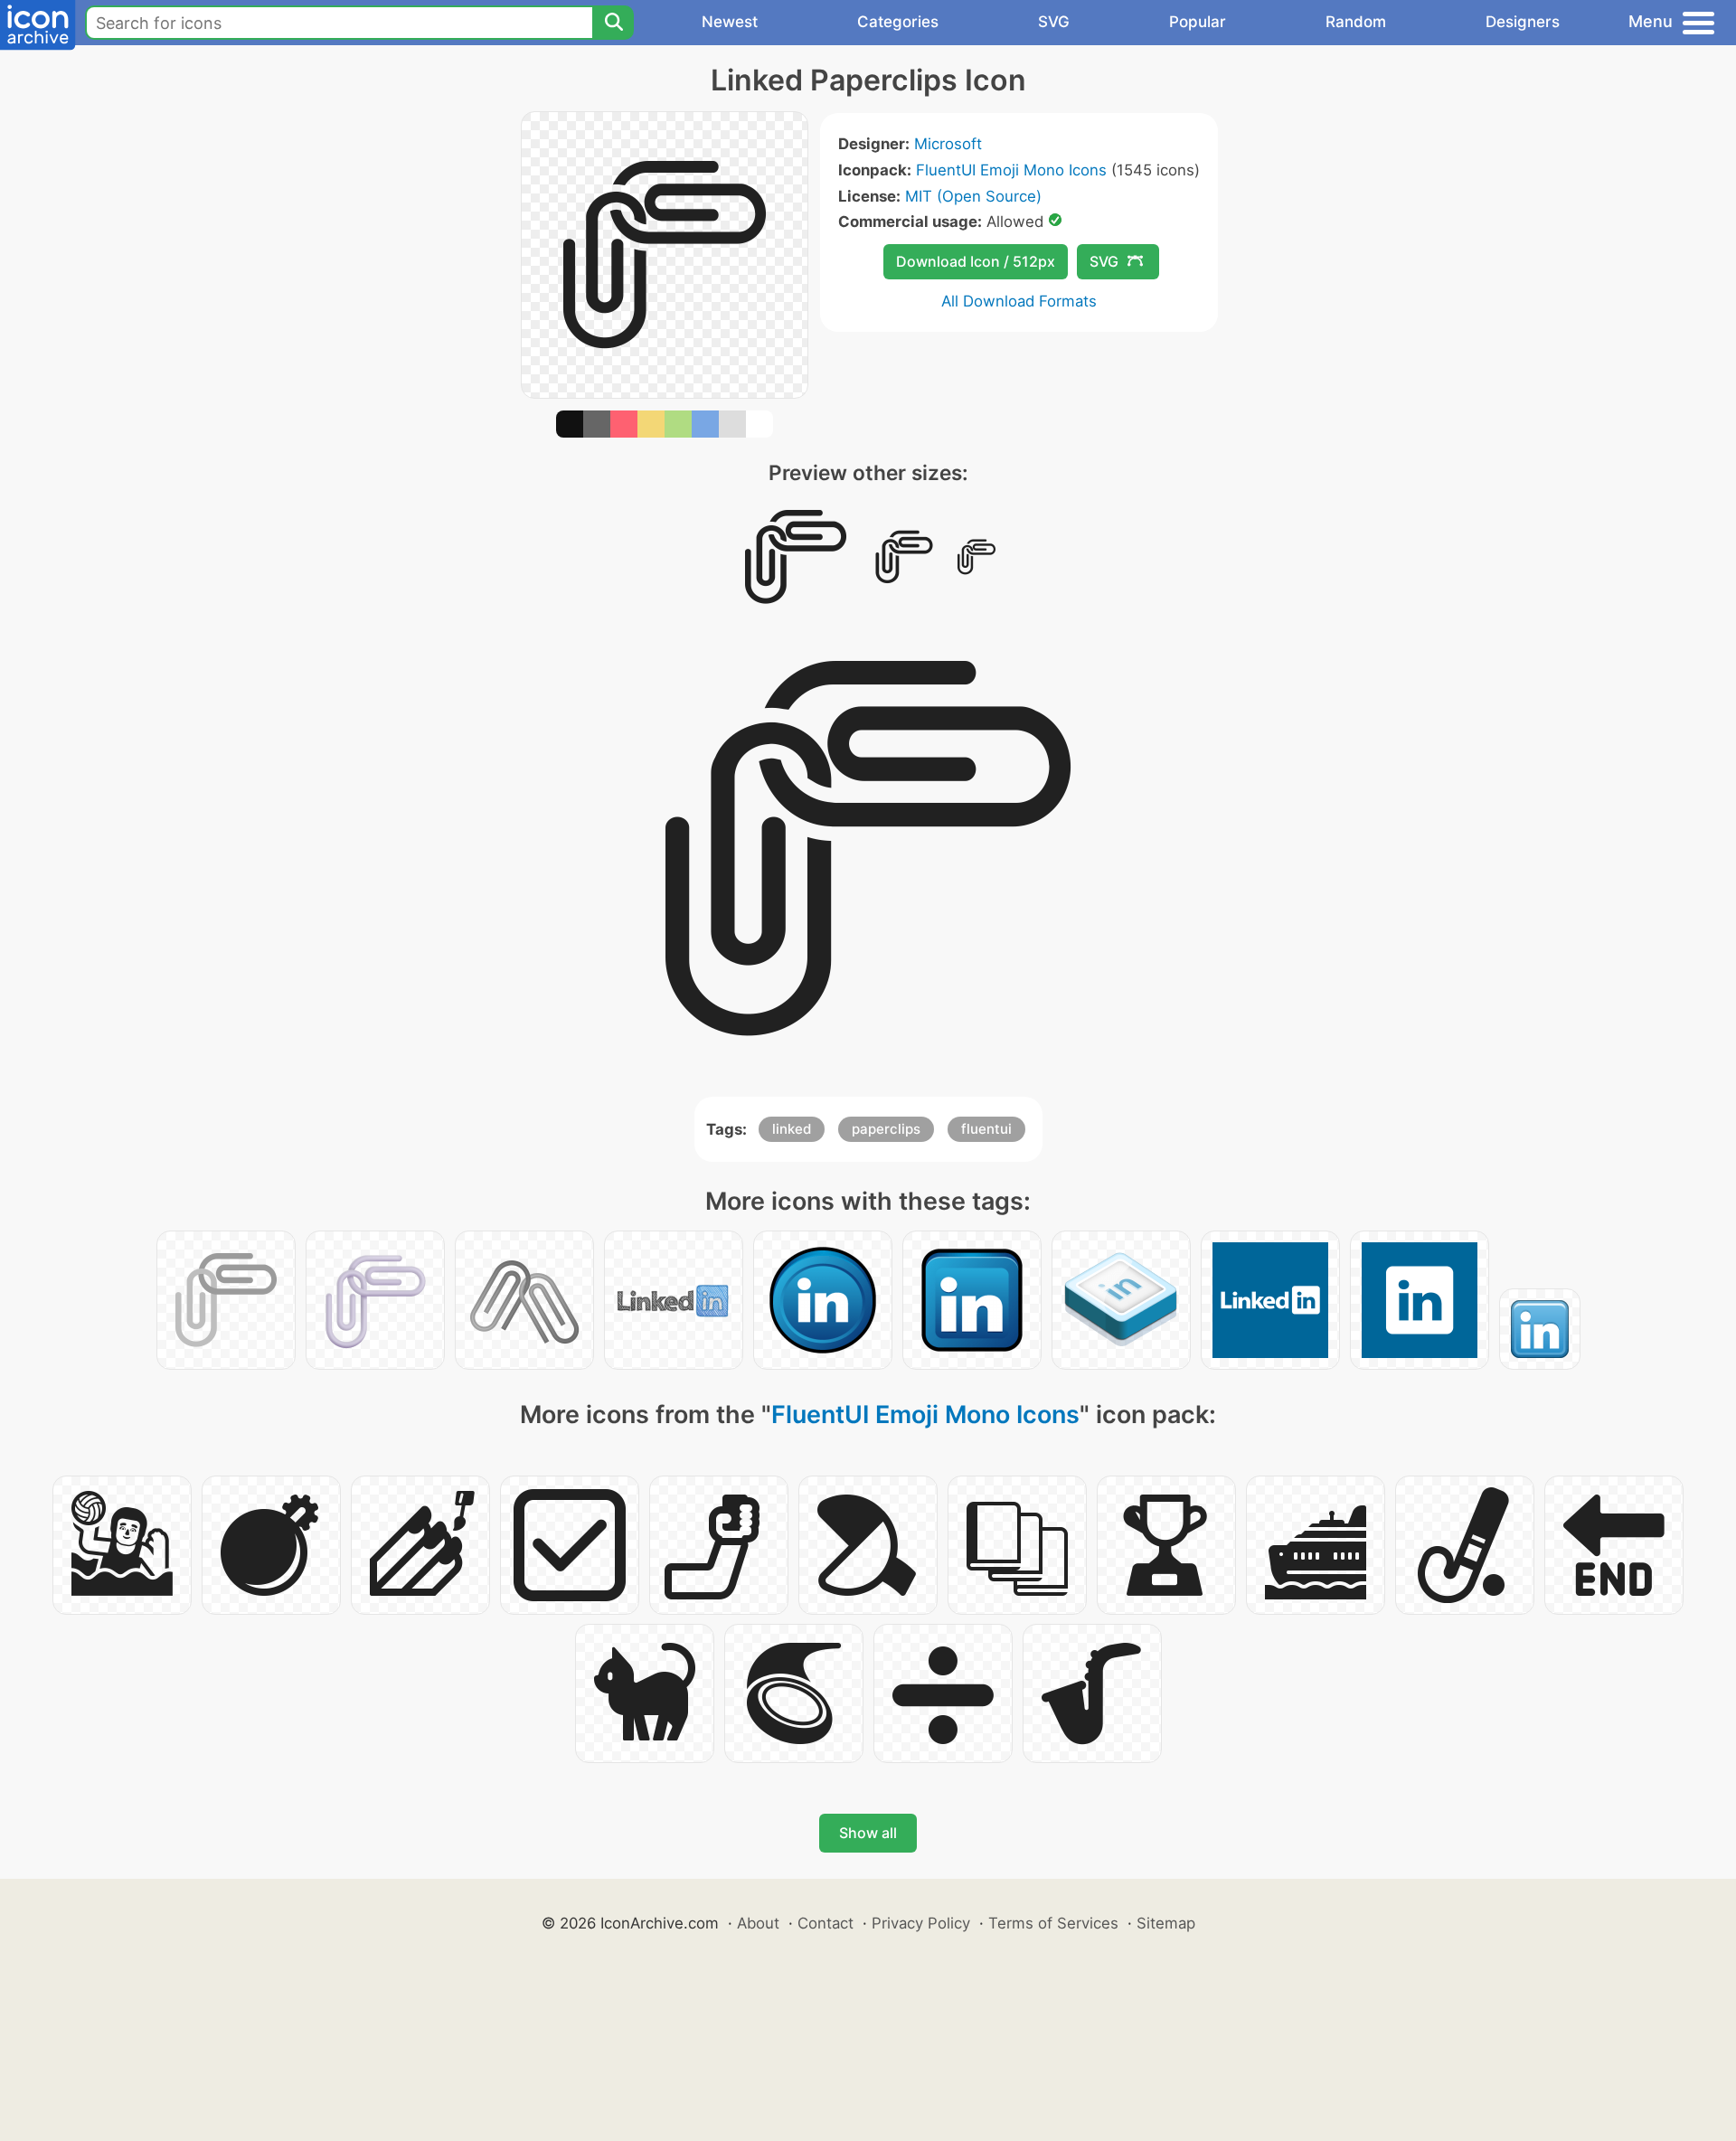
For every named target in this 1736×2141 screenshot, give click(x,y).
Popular (1198, 22)
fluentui (986, 1129)
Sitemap (1166, 1923)
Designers (1523, 22)
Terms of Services (1053, 1923)
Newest (730, 22)
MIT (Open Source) (973, 196)
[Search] (613, 23)
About (758, 1923)
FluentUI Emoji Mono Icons (1011, 170)
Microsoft (948, 144)
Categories (898, 22)
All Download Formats (1019, 301)
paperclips (886, 1129)
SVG (1054, 22)
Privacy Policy (921, 1923)
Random (1356, 22)
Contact (826, 1923)
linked (792, 1129)
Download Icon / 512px (976, 261)
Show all (868, 1833)
